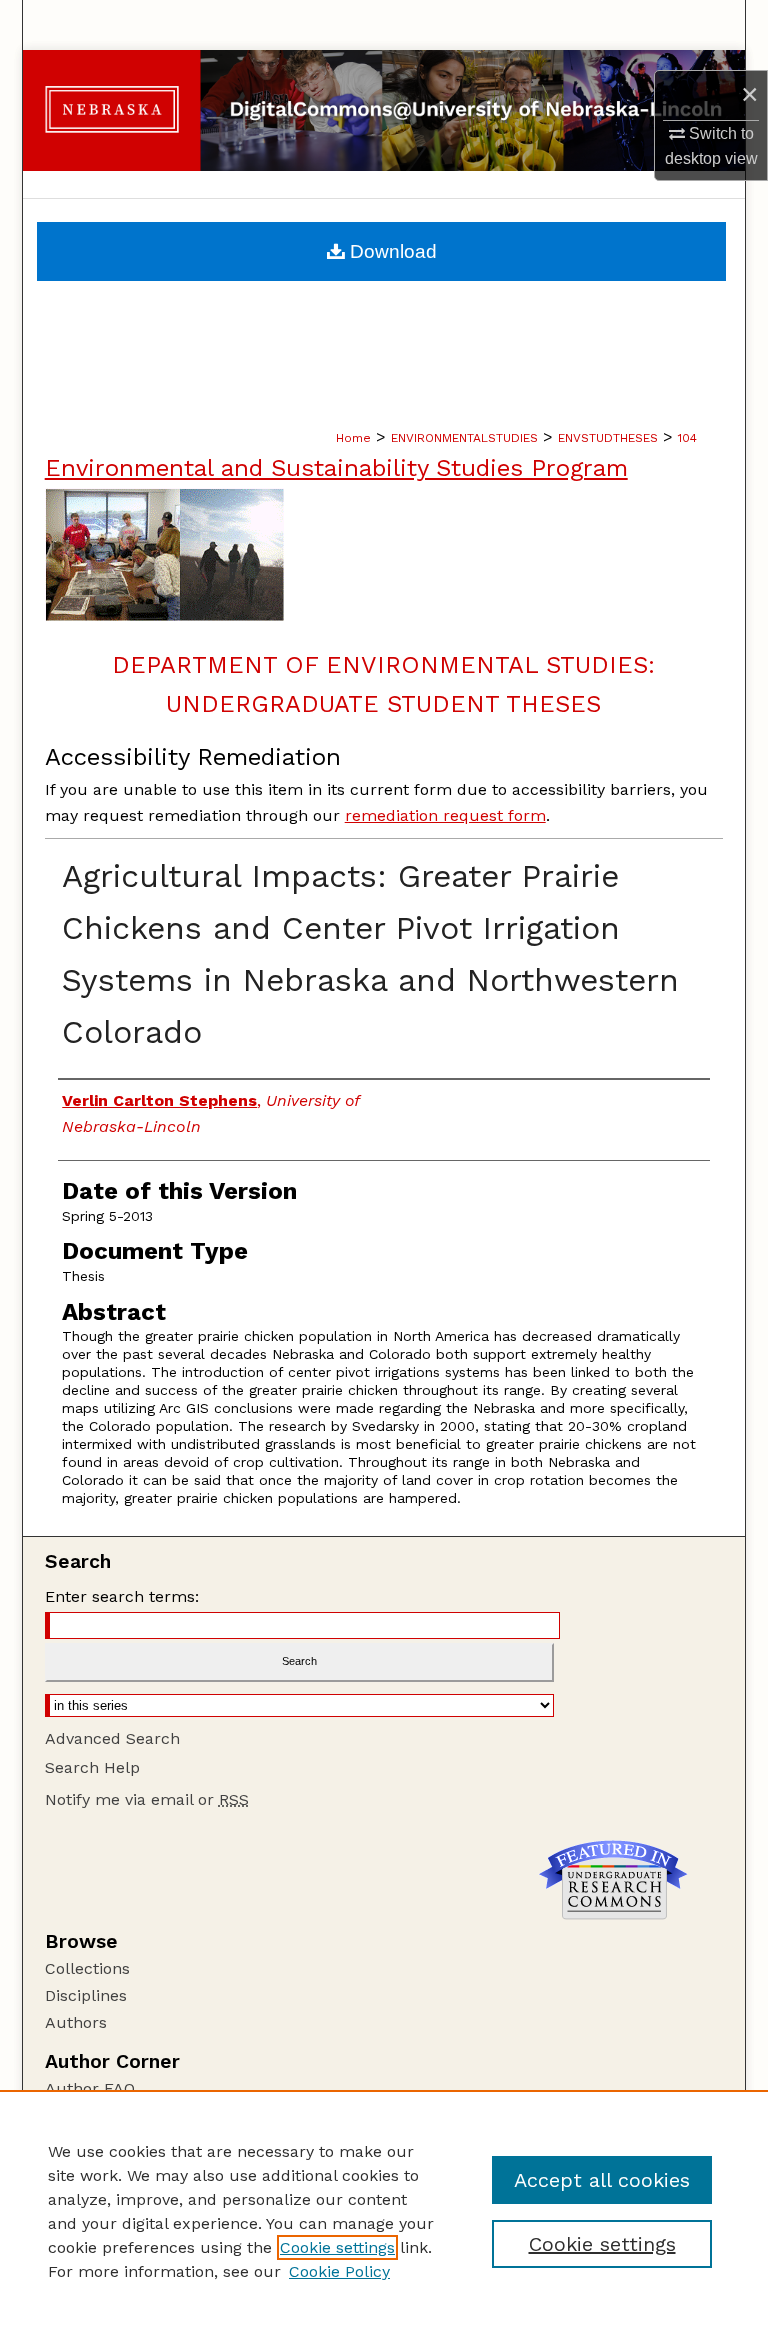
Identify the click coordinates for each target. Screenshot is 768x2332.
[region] (384, 2211)
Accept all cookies (602, 2180)
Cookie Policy (339, 2271)
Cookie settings (337, 2247)
